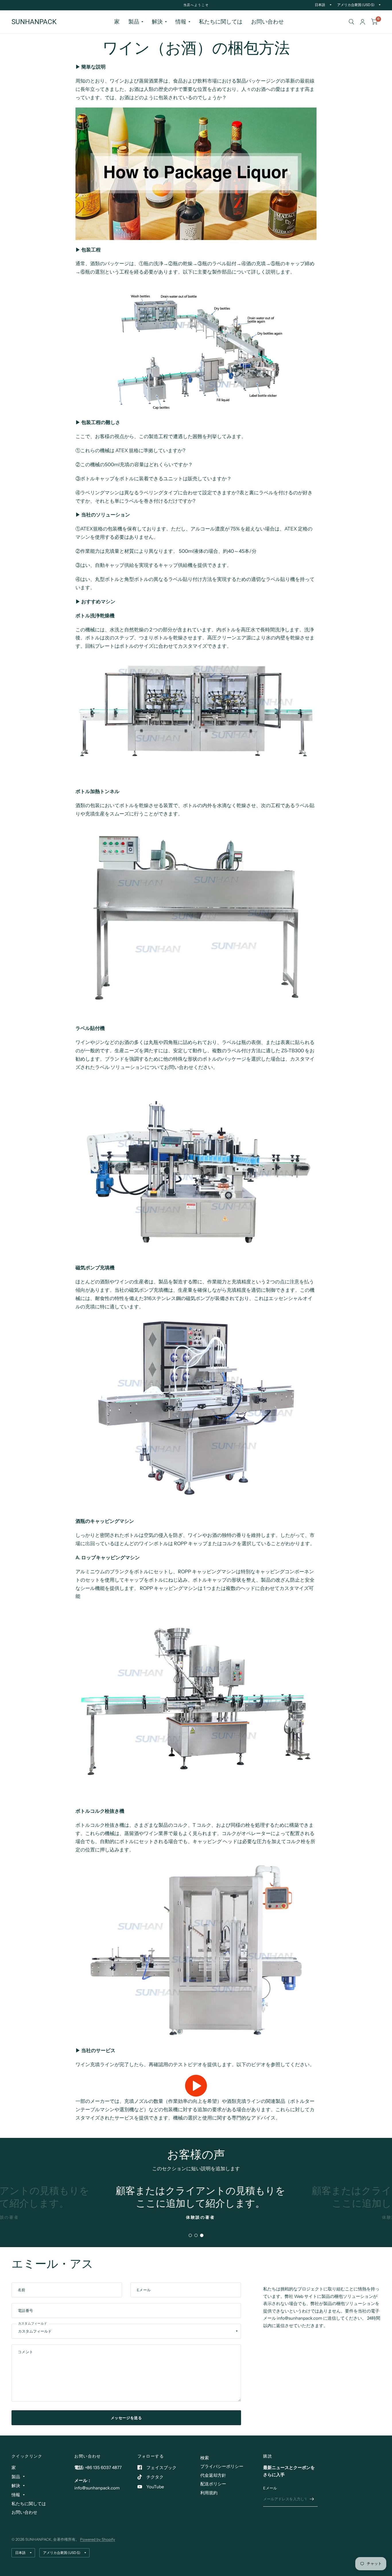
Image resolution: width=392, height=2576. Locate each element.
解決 (157, 22)
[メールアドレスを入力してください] (312, 2499)
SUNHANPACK (34, 22)
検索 (205, 2458)
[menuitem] (117, 22)
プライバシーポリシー (222, 2466)
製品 (134, 22)
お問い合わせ (267, 22)
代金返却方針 (213, 2475)
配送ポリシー (213, 2484)
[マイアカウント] (363, 22)
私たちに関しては (221, 22)
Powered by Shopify (98, 2539)
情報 (181, 22)
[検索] (351, 22)
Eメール (270, 2488)
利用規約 (209, 2493)
